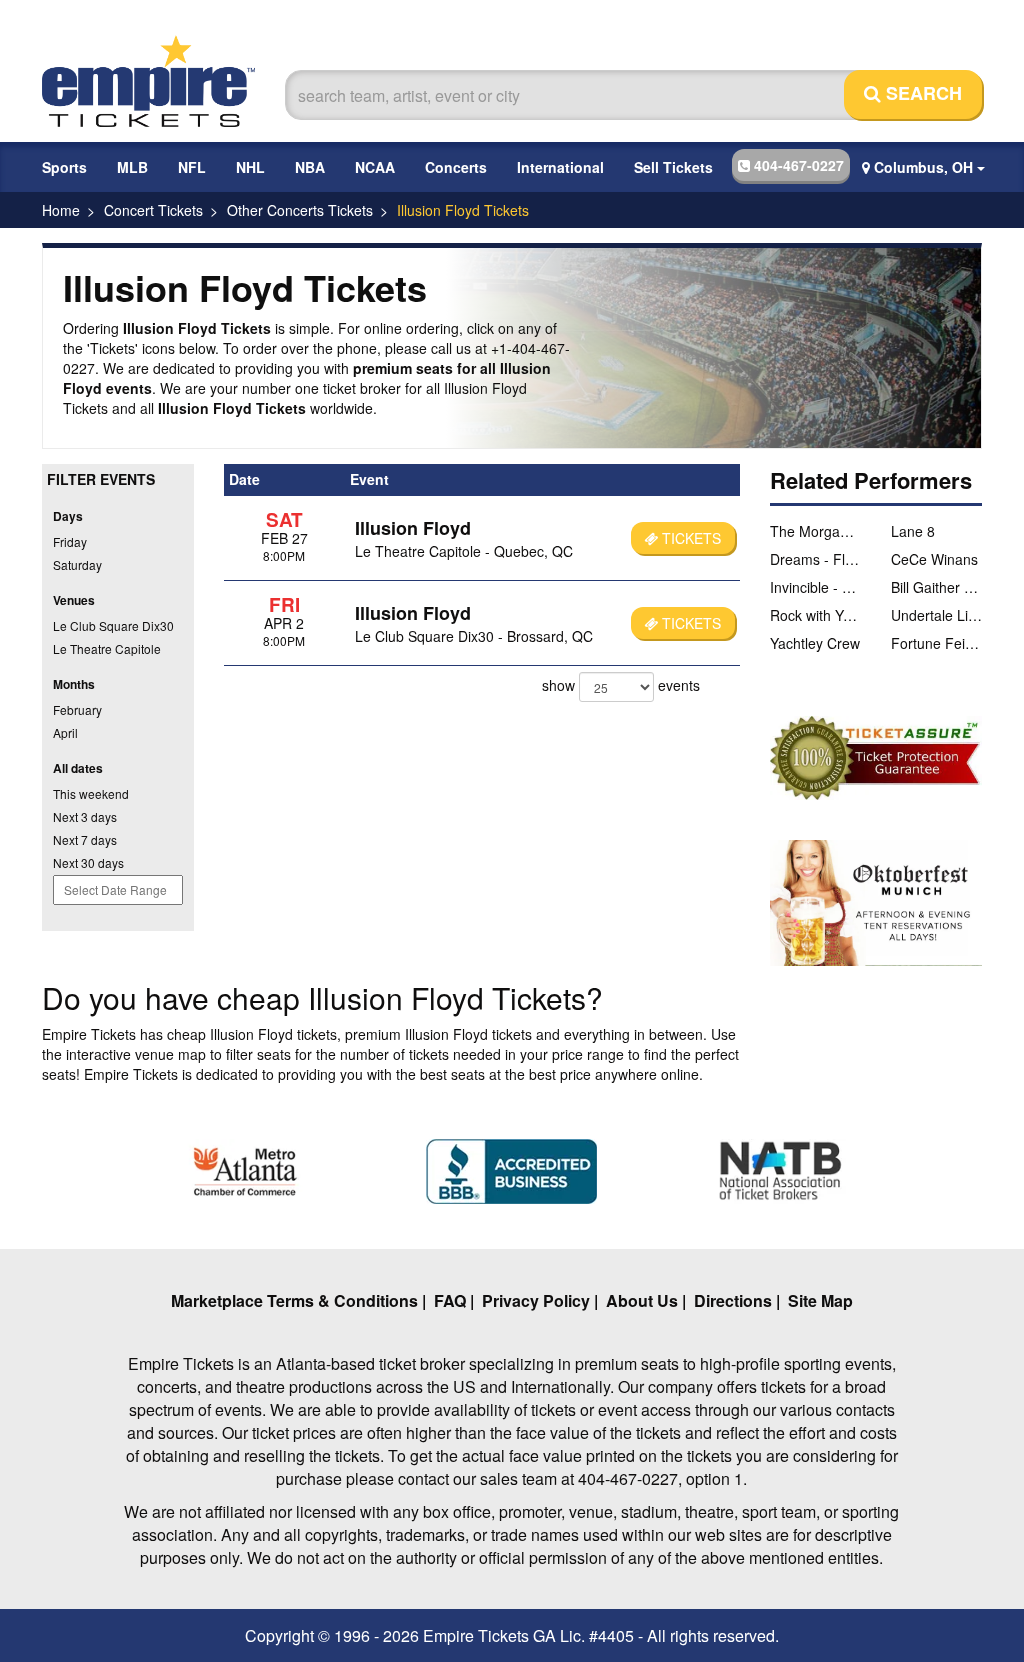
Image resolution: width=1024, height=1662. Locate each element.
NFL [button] (192, 167)
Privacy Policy (536, 1300)
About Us (642, 1300)
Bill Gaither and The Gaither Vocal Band (936, 587)
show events (621, 685)
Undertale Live (936, 615)
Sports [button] (64, 167)
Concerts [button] (456, 167)
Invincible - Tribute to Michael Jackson (815, 587)
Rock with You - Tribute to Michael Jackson (815, 615)
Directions (733, 1300)
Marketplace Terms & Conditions (294, 1300)
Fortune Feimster (936, 643)
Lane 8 (913, 531)
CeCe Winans (934, 559)
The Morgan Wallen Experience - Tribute (815, 531)
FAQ (450, 1300)
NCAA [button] (375, 167)
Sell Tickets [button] (673, 167)
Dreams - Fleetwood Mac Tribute (815, 559)
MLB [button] (132, 167)
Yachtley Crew (815, 643)
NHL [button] (250, 167)
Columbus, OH (923, 167)
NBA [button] (310, 167)
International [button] (560, 167)
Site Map (820, 1300)
